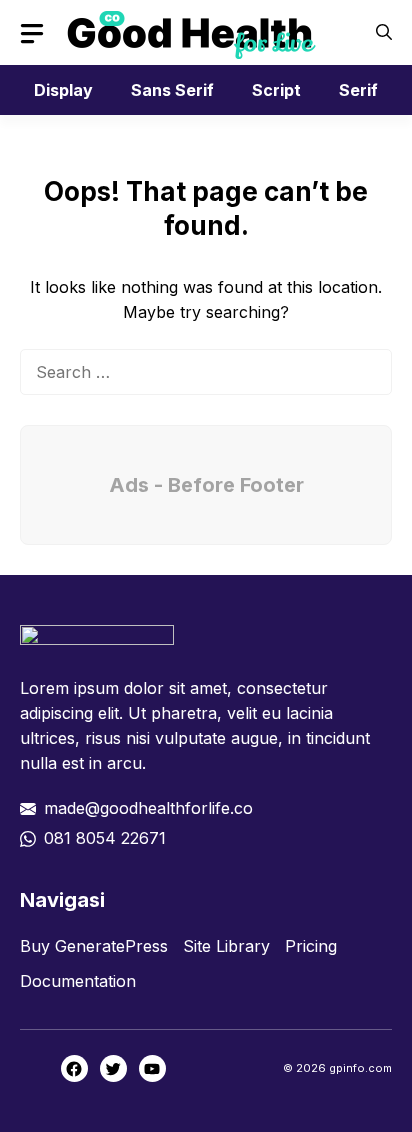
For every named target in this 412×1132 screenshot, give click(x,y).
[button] (384, 32)
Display (63, 90)
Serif (358, 90)
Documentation (78, 981)
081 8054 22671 (105, 838)
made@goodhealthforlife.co (148, 808)
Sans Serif (172, 90)
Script (276, 90)
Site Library (226, 946)
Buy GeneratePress (94, 946)
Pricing (311, 946)
